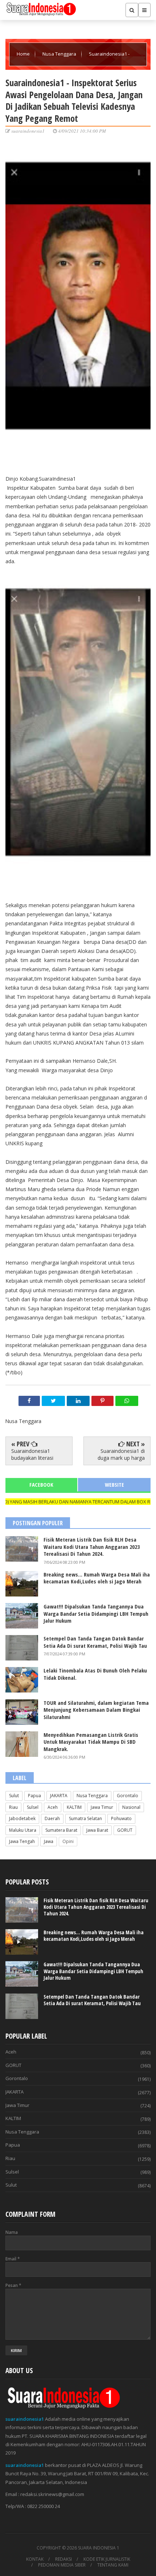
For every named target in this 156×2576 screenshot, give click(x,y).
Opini (68, 1841)
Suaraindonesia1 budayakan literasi (32, 1454)
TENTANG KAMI (113, 2565)
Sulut (14, 1796)
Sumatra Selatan (85, 1818)
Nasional (131, 1807)
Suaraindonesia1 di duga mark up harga (121, 1454)
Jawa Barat (97, 1830)
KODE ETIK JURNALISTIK (107, 2559)
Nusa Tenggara (60, 54)
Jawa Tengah (22, 1841)
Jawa (49, 1841)
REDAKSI (63, 2559)
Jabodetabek (22, 1818)
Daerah (52, 1818)
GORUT (125, 1830)
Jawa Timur (102, 1807)
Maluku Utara (23, 1830)
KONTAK (35, 2559)
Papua (34, 1796)
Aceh (53, 1807)
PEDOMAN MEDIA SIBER (62, 2565)
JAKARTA (59, 1796)
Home (24, 54)
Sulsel (33, 1807)
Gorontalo (128, 1796)
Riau (13, 1807)
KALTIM (74, 1807)
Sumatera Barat (61, 1830)
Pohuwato (121, 1818)
